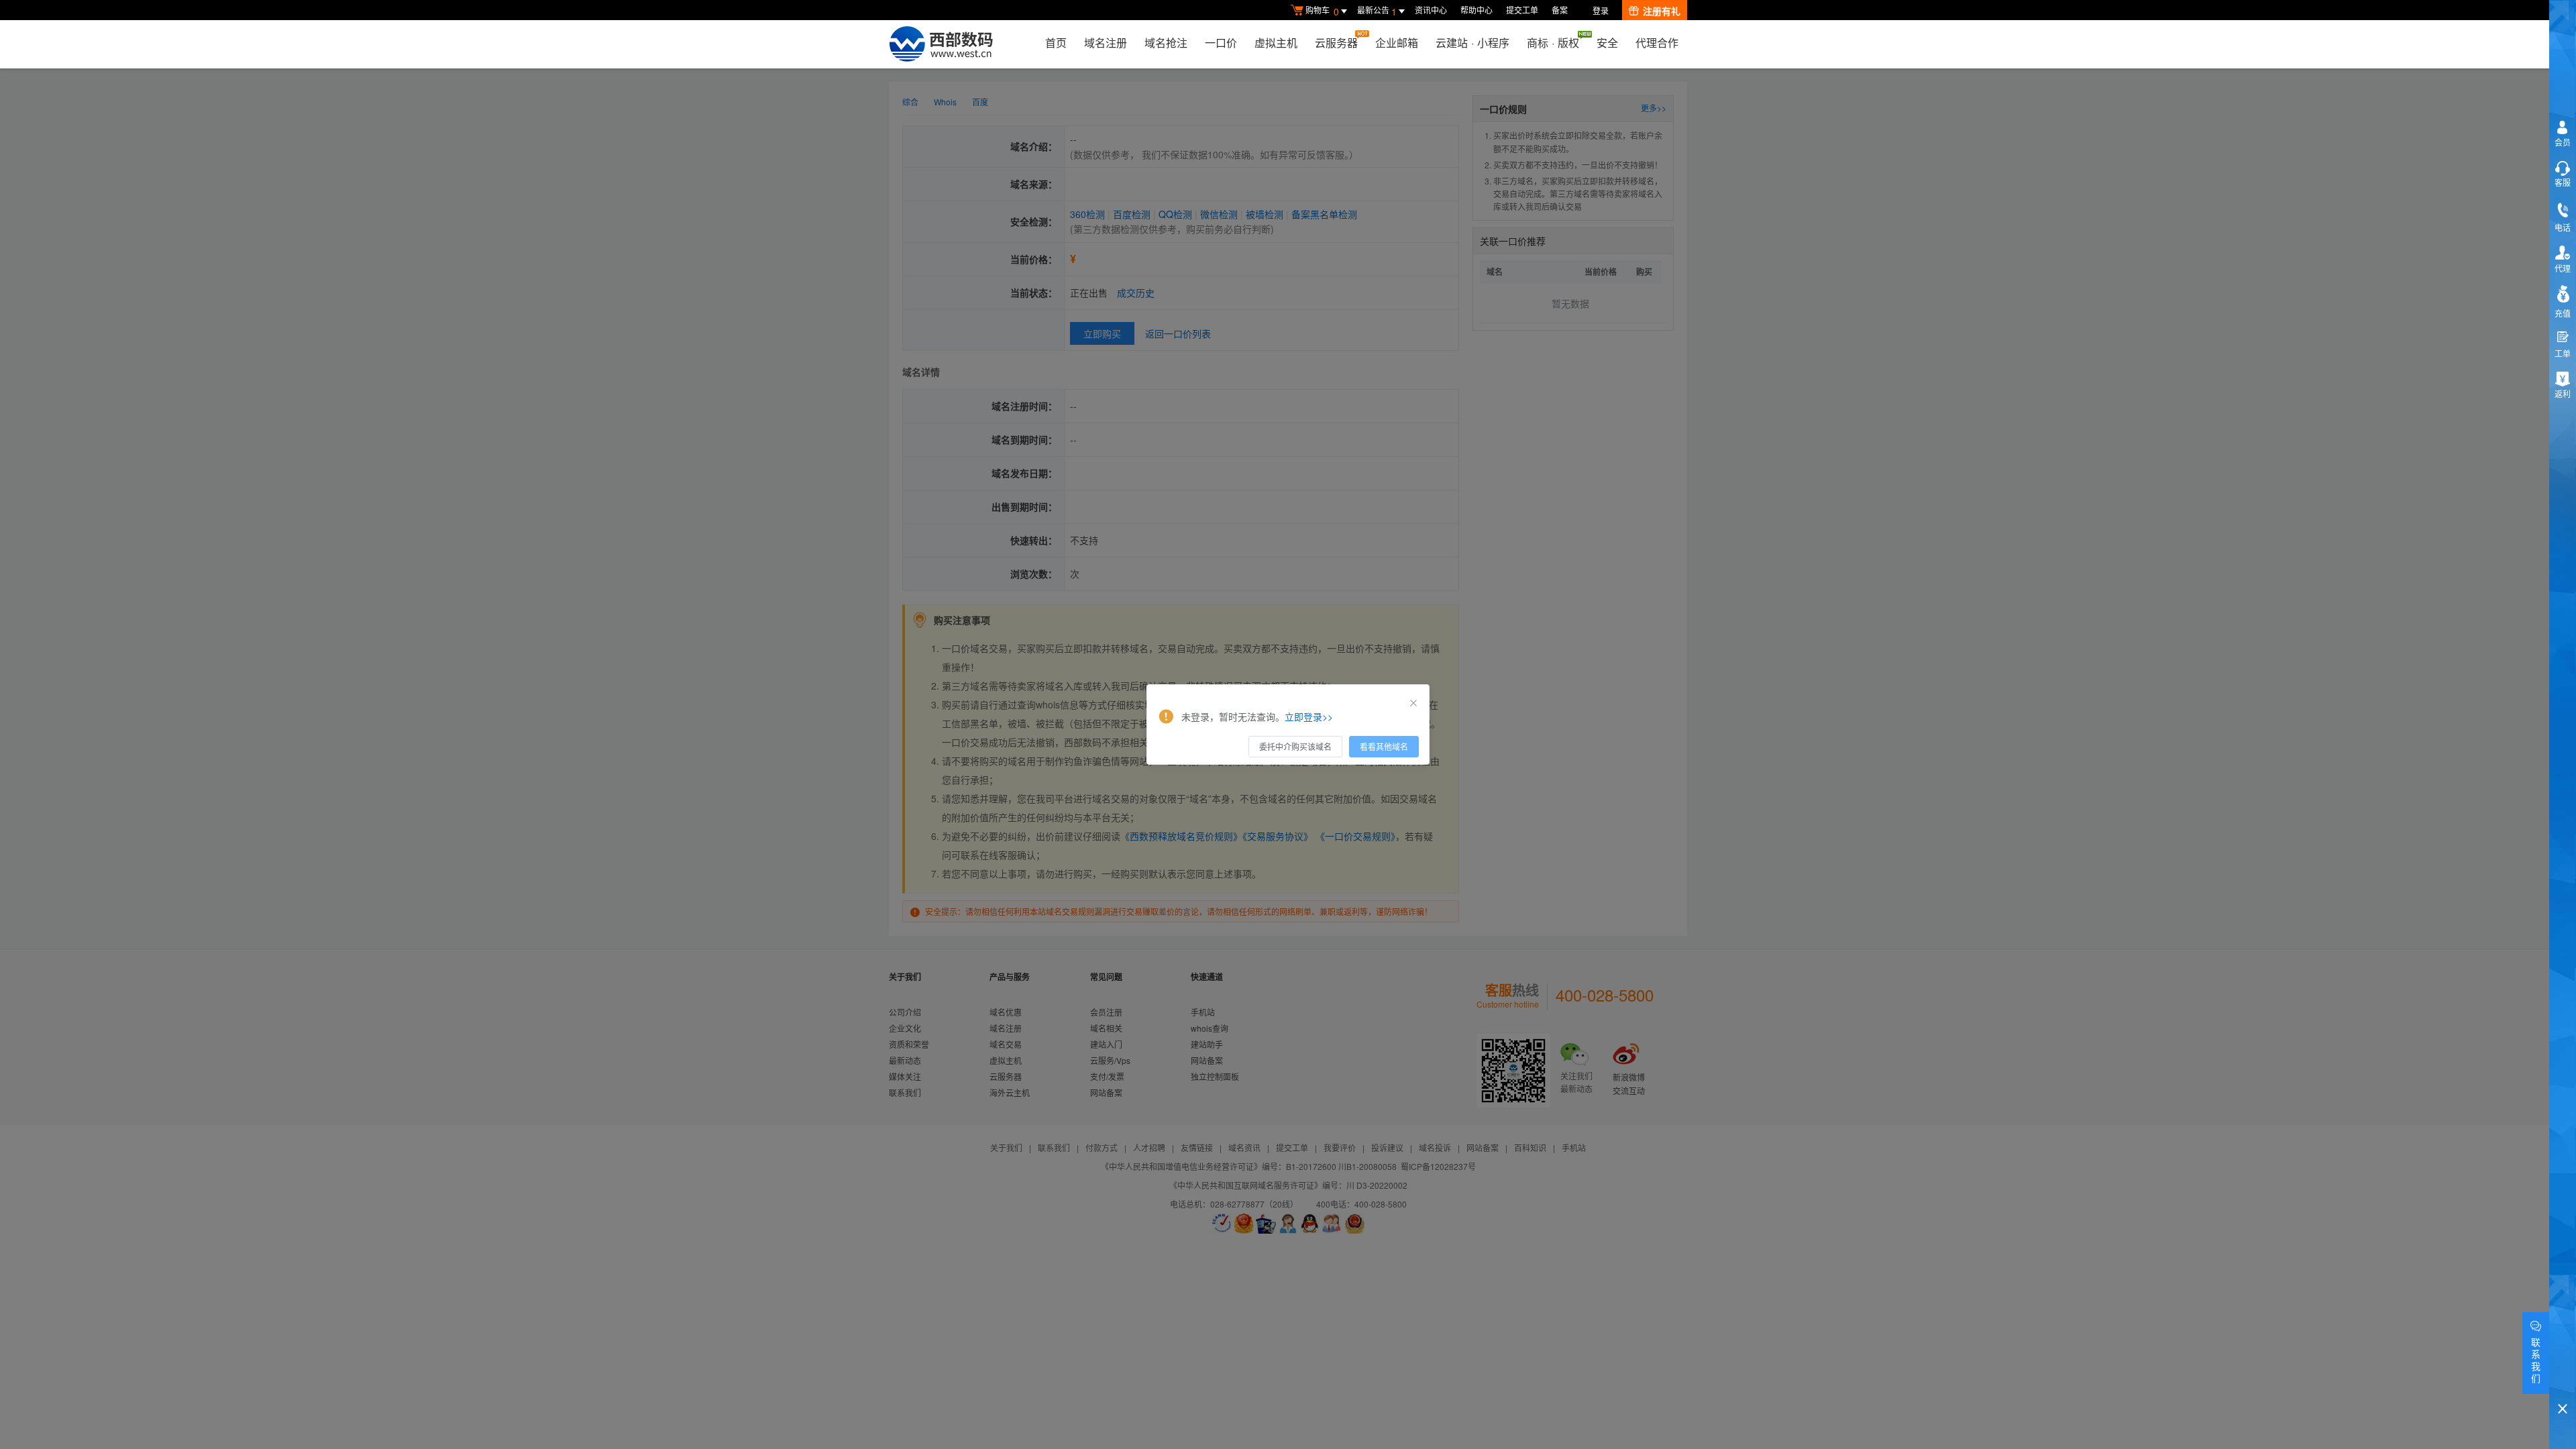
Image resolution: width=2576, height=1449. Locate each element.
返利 (2563, 393)
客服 (2563, 182)
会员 (2563, 142)
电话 (2563, 227)
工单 (2563, 353)
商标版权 (1553, 43)
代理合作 (1657, 43)
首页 (1056, 43)
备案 (1560, 10)
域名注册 (1106, 43)
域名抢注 (1166, 43)
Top (2563, 1386)
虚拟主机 (1276, 43)
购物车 (1322, 11)
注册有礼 (1662, 11)
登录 (1601, 10)
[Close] (1413, 703)
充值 (2563, 313)
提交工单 (1522, 10)
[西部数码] (941, 44)
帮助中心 (1477, 10)
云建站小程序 (1472, 43)
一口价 (1221, 43)
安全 (1607, 43)
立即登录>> (1309, 716)
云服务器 (1336, 43)
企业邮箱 (1397, 43)
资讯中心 (1431, 10)
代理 (2563, 268)
